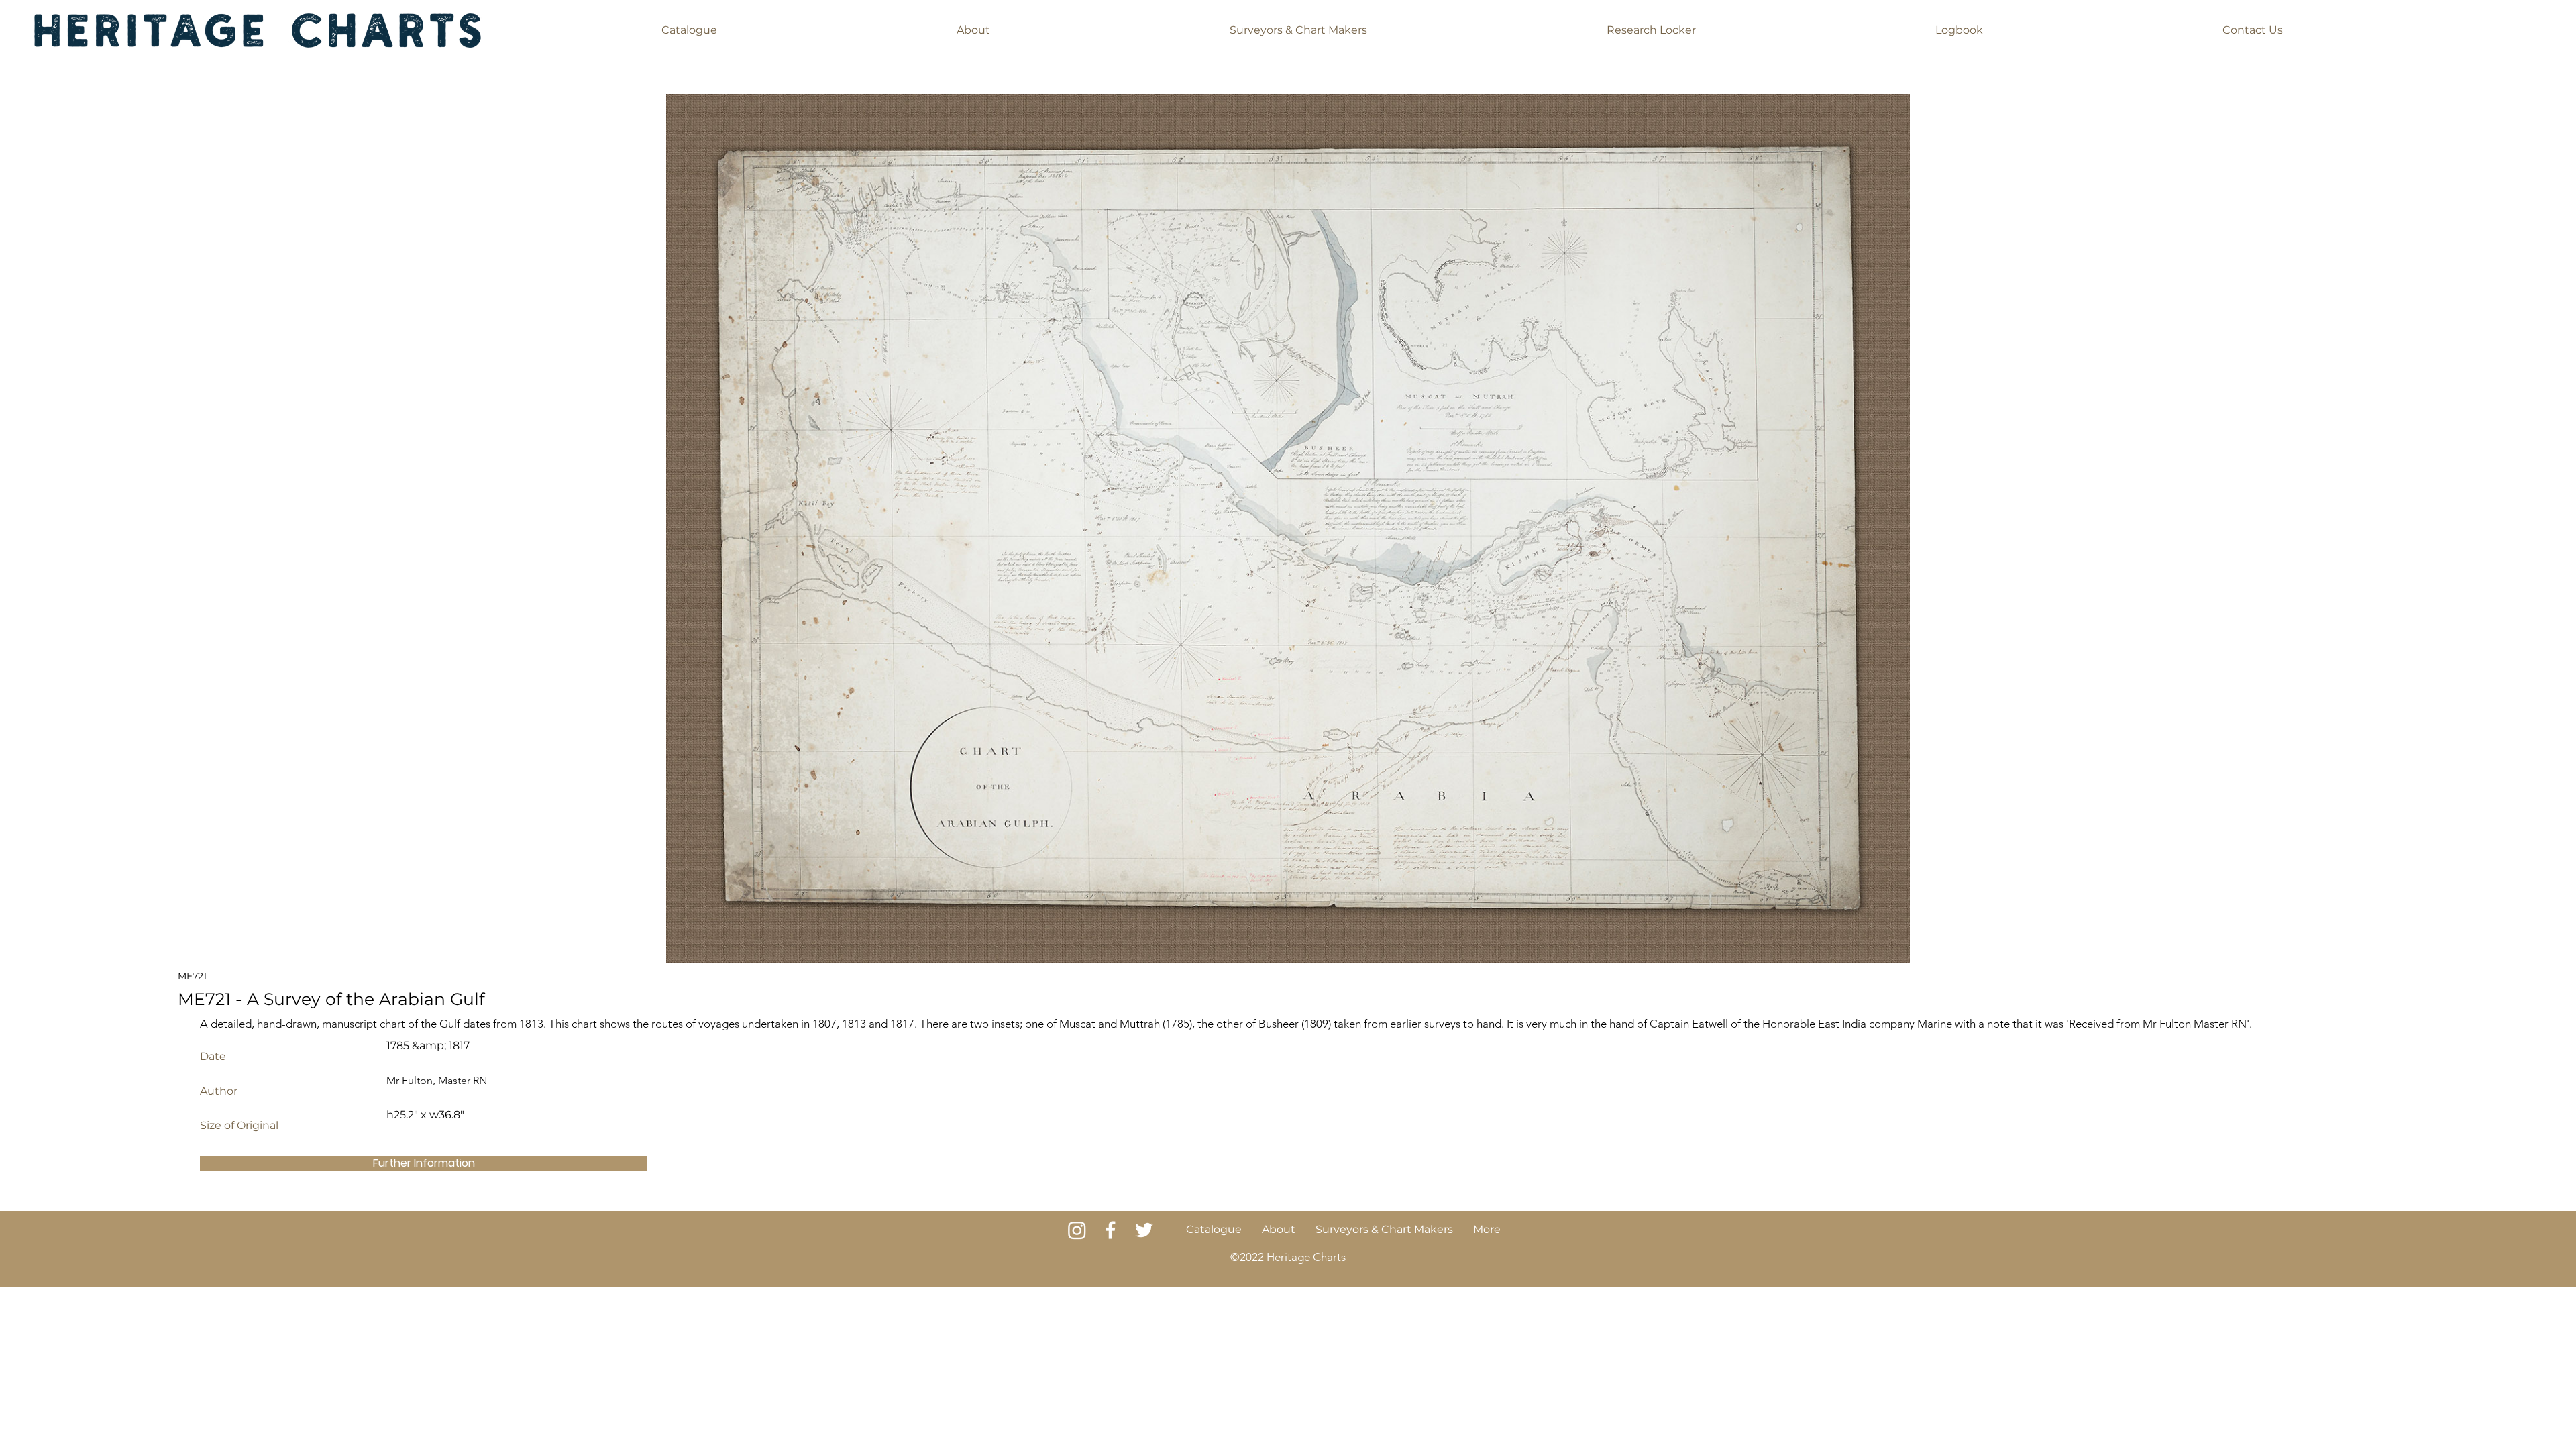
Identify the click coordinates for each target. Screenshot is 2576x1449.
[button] (689, 30)
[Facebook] (1111, 1230)
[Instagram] (1077, 1230)
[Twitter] (1144, 1230)
